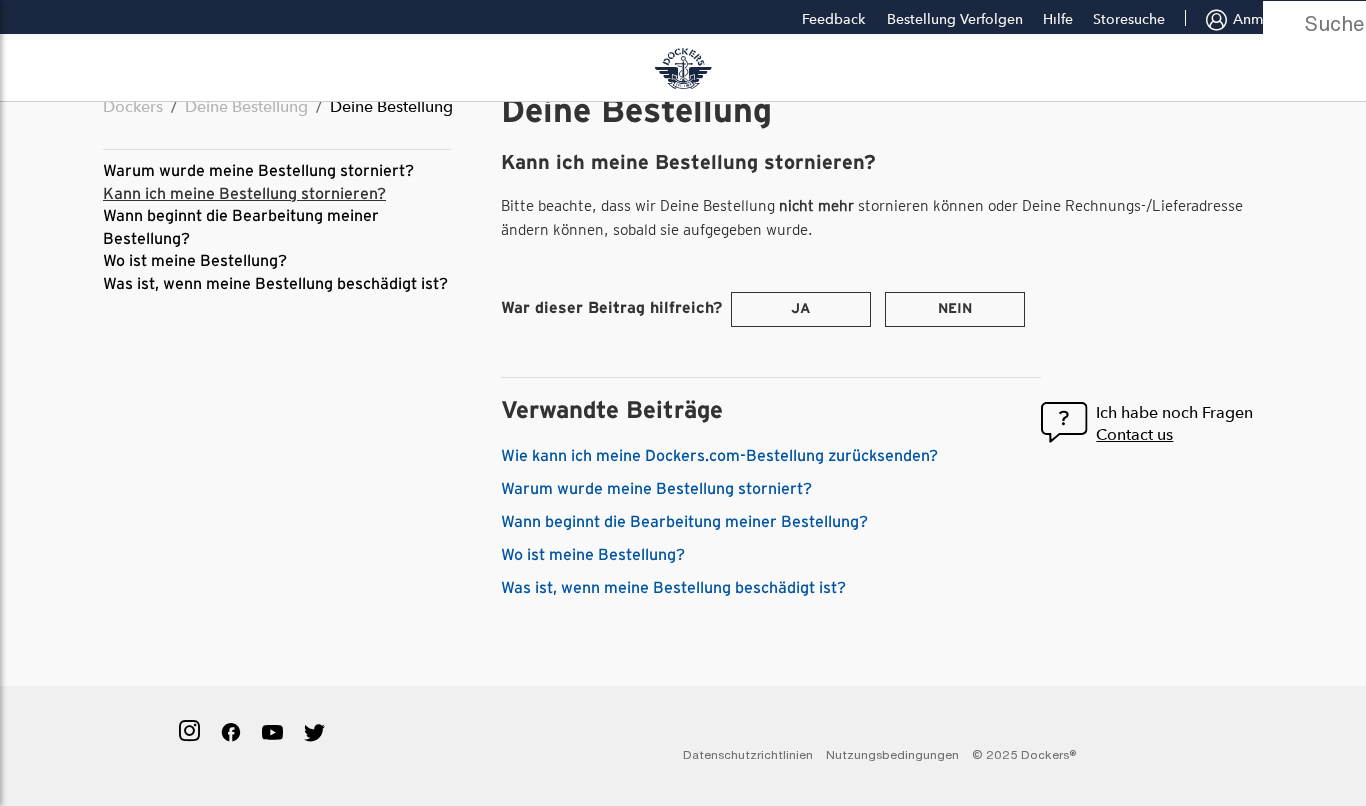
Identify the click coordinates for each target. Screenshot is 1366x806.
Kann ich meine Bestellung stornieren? (244, 194)
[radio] (801, 309)
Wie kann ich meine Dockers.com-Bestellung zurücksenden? (719, 456)
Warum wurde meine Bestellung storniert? (258, 171)
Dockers (133, 106)
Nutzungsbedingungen (892, 754)
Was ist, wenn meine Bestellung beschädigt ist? (275, 284)
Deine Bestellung (246, 106)
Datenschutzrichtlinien (748, 754)
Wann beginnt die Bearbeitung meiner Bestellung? (684, 522)
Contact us (1134, 434)
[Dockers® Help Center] (683, 69)
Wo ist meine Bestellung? (195, 261)
